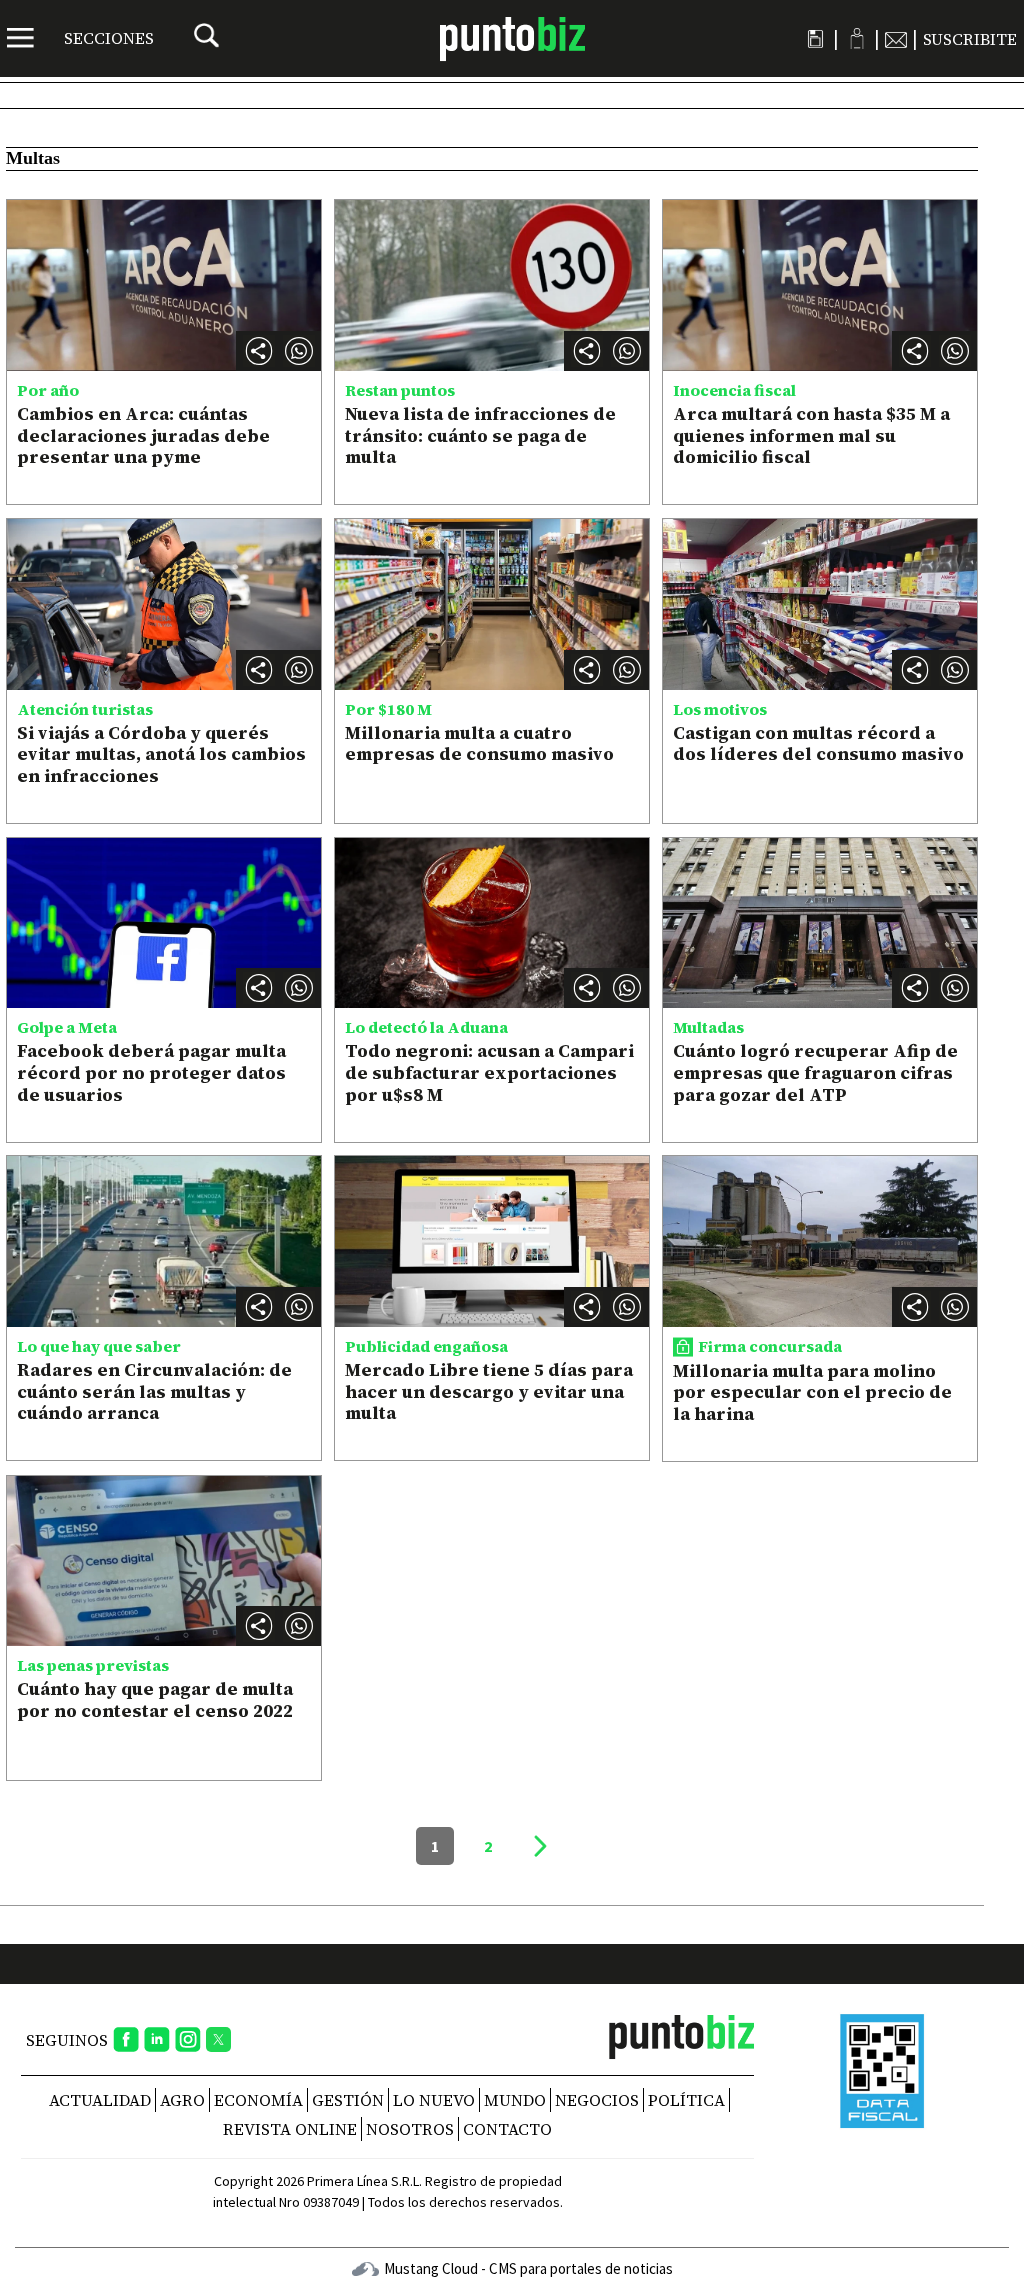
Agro (182, 2100)
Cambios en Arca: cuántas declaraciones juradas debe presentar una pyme (143, 435)
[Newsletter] (896, 39)
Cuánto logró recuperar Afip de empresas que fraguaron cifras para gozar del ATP (815, 1072)
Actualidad (100, 2100)
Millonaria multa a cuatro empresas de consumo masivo (479, 743)
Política (686, 2100)
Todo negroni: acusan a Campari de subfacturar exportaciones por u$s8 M (489, 1072)
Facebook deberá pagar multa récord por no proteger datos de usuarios (151, 1072)
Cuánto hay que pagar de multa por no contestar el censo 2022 (155, 1699)
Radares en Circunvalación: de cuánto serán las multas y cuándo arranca (154, 1391)
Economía (258, 2100)
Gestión (348, 2100)
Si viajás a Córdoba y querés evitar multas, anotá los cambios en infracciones (161, 754)
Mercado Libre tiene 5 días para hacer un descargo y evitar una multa (489, 1391)
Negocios (597, 2100)
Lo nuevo (434, 2100)
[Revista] (815, 39)
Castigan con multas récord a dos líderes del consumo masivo (818, 743)
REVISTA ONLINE (290, 2129)
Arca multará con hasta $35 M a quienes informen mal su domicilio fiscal (811, 435)
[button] (299, 351)
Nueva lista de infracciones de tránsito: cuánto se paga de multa (480, 435)
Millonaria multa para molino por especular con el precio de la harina (812, 1392)
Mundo (515, 2100)
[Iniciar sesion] (856, 38)
